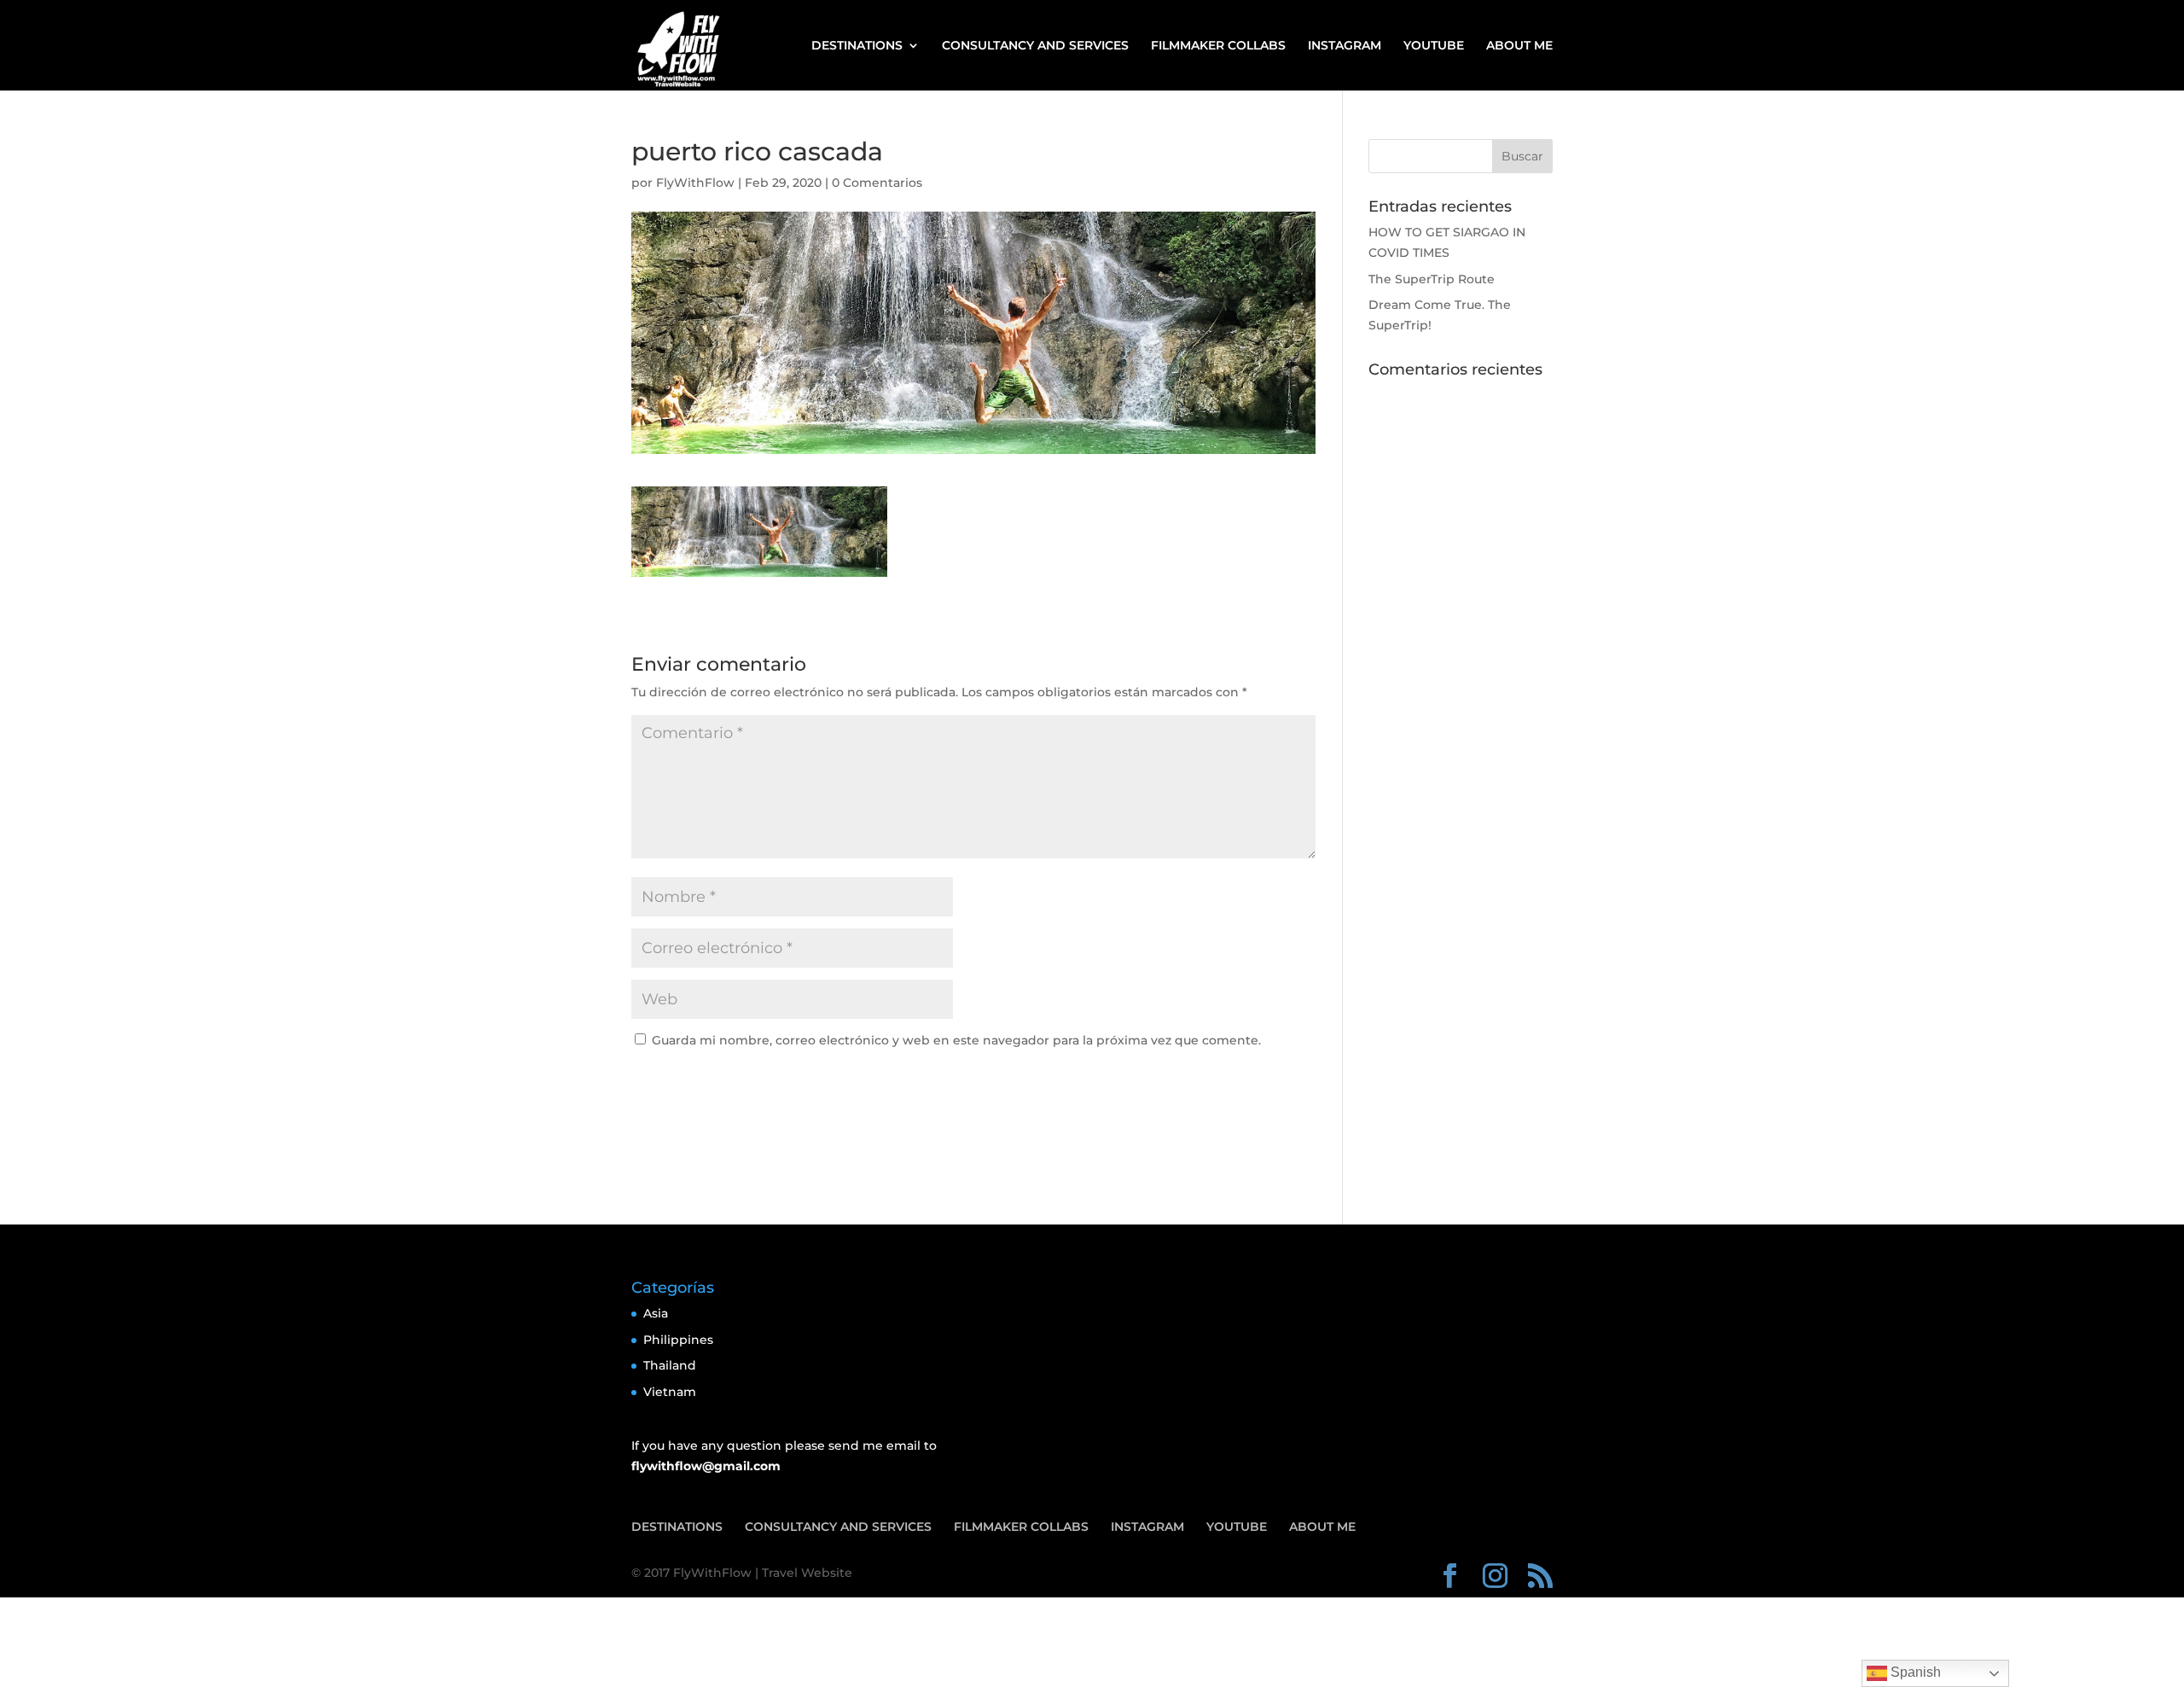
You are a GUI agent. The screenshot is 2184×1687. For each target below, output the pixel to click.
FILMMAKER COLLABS (1218, 46)
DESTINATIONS (857, 46)
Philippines (678, 1340)
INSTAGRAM (1345, 46)
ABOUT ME (1519, 46)
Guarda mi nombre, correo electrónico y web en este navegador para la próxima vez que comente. (956, 1040)
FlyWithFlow (695, 183)
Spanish (1914, 1672)
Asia (656, 1313)
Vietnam (670, 1392)
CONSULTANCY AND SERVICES (1035, 46)
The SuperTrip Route (1432, 279)
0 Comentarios (877, 183)
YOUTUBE (1434, 46)
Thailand (670, 1365)
